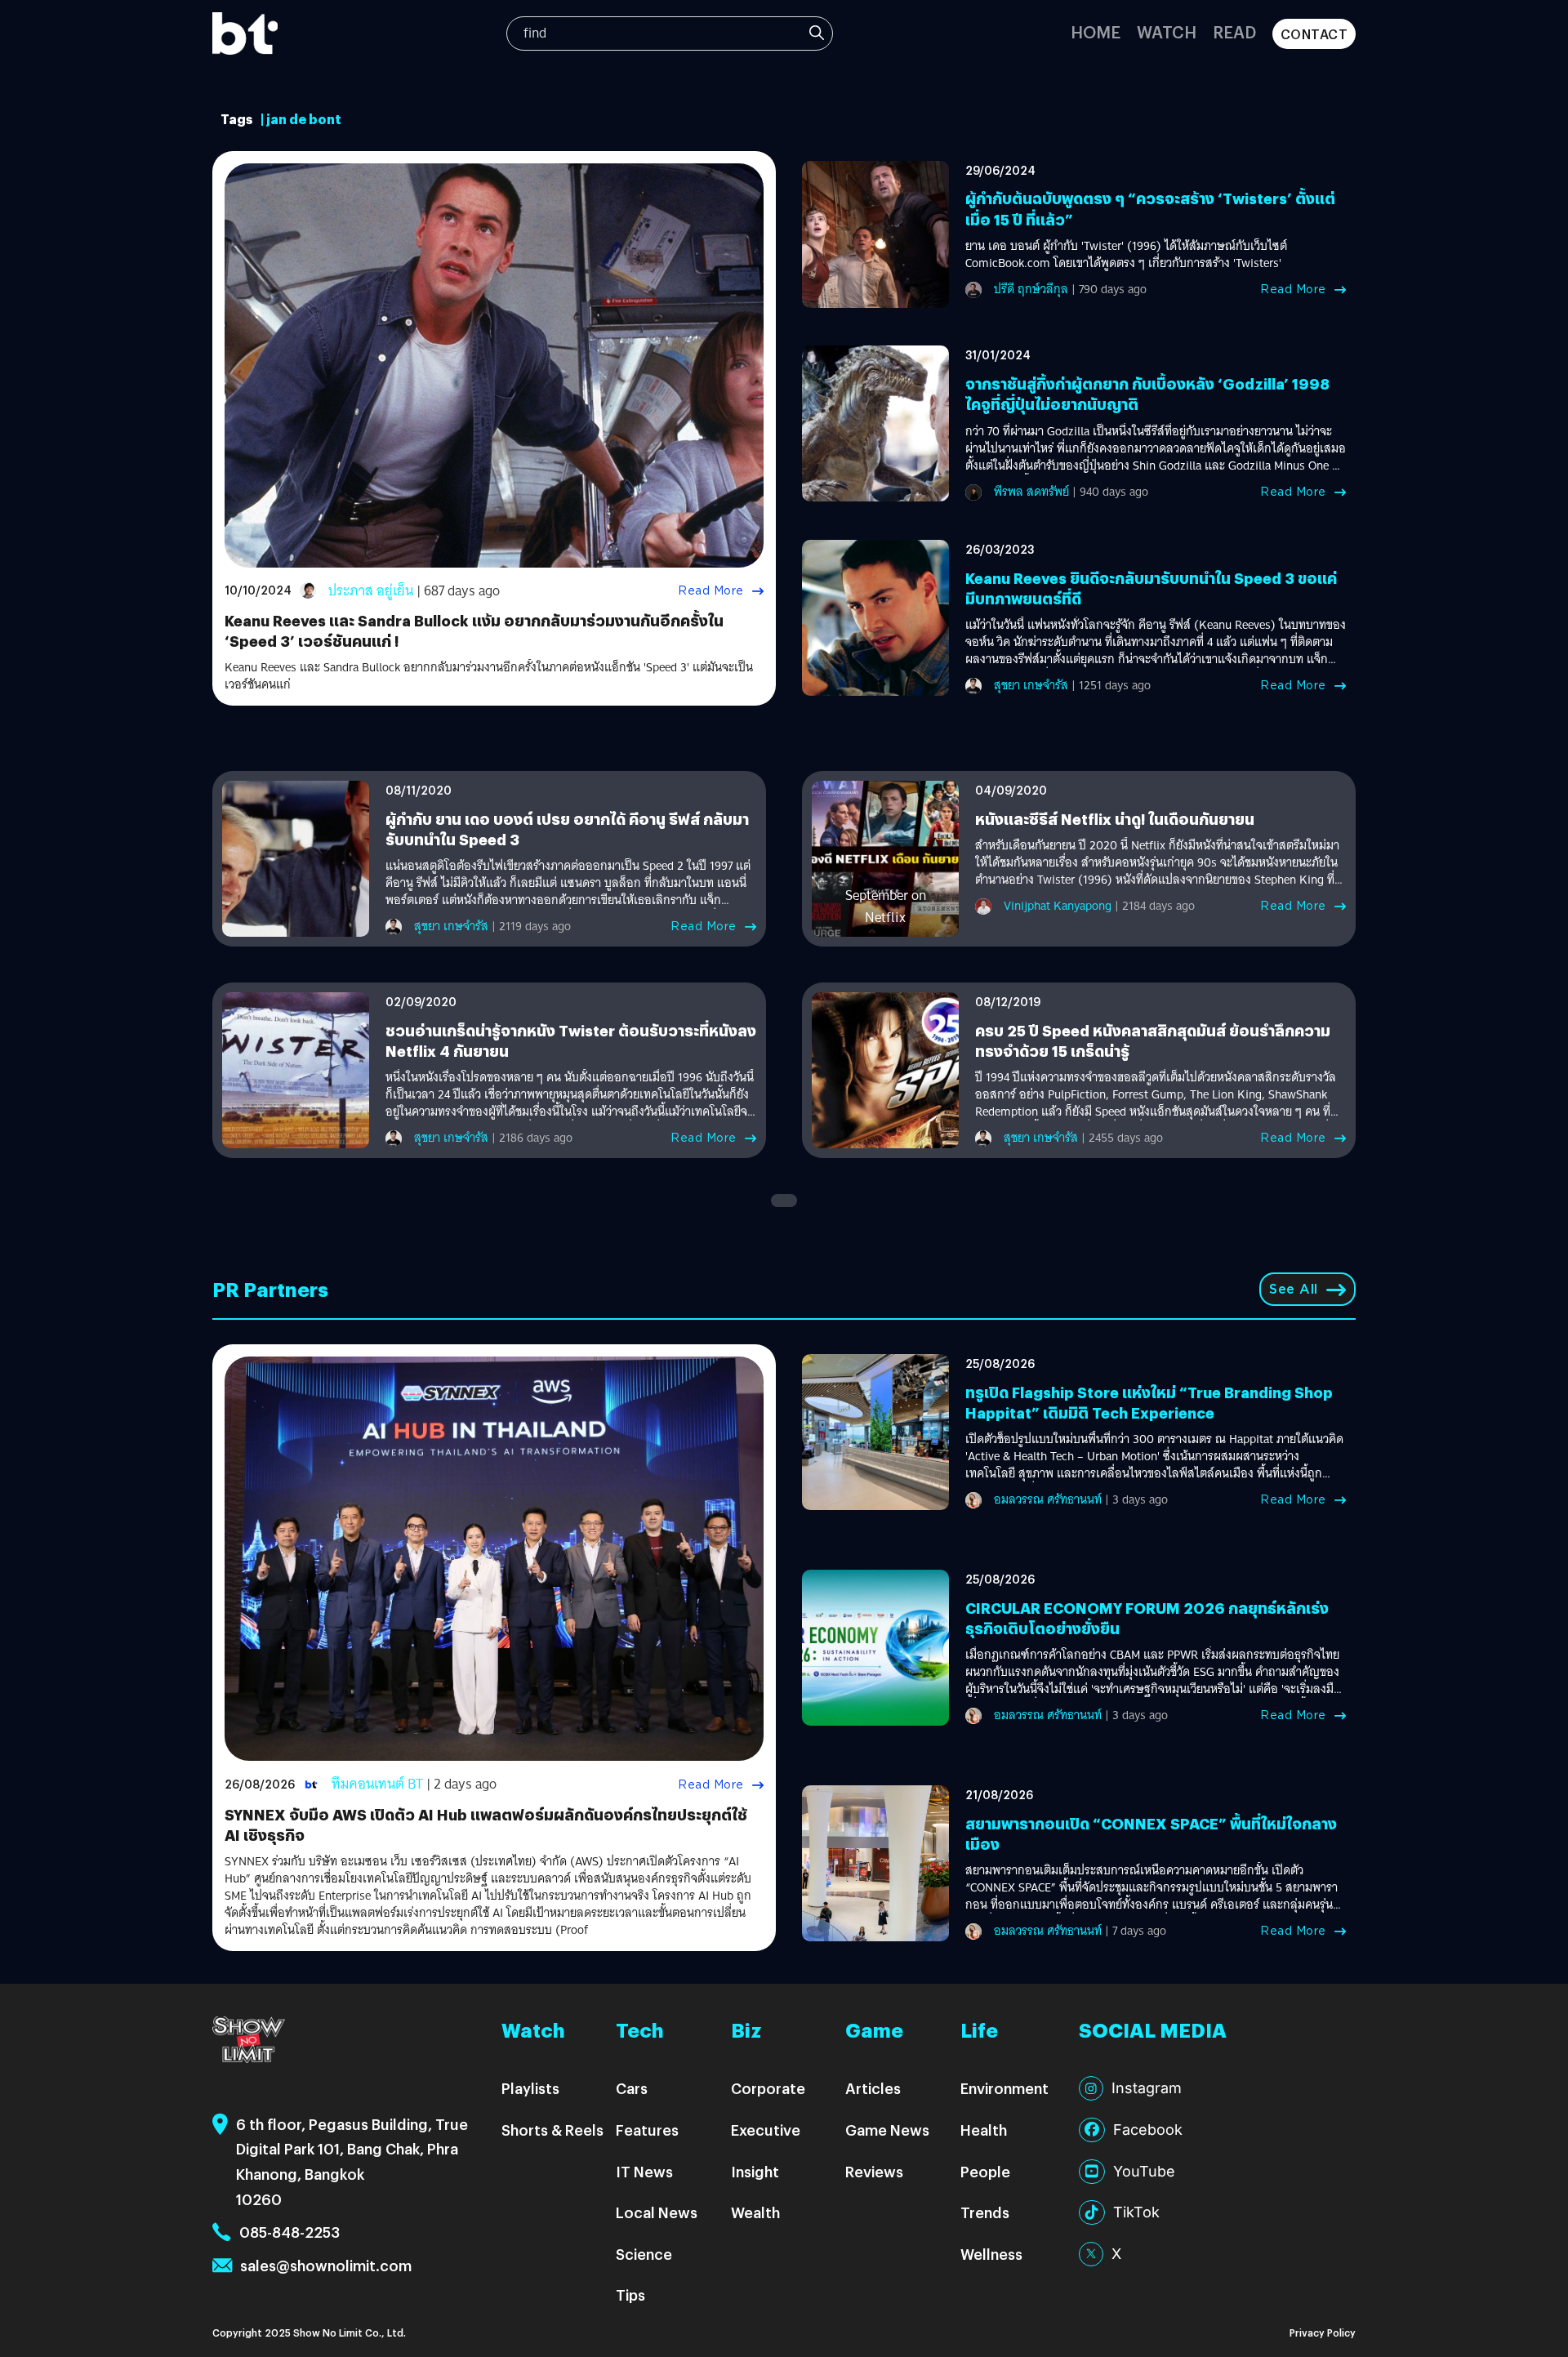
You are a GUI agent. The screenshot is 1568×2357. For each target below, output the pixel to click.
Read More (711, 590)
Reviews (874, 2171)
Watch (1167, 31)
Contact (1314, 34)
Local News (657, 2212)
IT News (644, 2171)
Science (644, 2254)
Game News (887, 2130)
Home (1096, 31)
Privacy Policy (1323, 2332)
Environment (1004, 2088)
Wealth (755, 2212)
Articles (873, 2088)
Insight (755, 2171)
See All (1294, 1289)
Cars (632, 2088)
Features (647, 2130)
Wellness (991, 2254)
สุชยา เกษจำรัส (1031, 685)
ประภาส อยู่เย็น (371, 591)
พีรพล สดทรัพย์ (1031, 492)
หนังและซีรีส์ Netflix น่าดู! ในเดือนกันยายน (1115, 819)
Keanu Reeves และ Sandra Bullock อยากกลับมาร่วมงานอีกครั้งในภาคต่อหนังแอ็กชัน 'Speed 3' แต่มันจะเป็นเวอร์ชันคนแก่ (489, 676)
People (985, 2171)
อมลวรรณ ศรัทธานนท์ (1048, 1499)
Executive (766, 2130)
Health (984, 2130)
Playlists (530, 2088)
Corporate (768, 2088)
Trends (985, 2212)
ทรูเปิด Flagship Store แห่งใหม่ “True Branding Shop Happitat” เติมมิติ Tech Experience (1149, 1402)
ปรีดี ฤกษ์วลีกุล (1031, 289)
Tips (630, 2295)
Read (1234, 31)
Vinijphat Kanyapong (1058, 906)
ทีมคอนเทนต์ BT (377, 1784)
